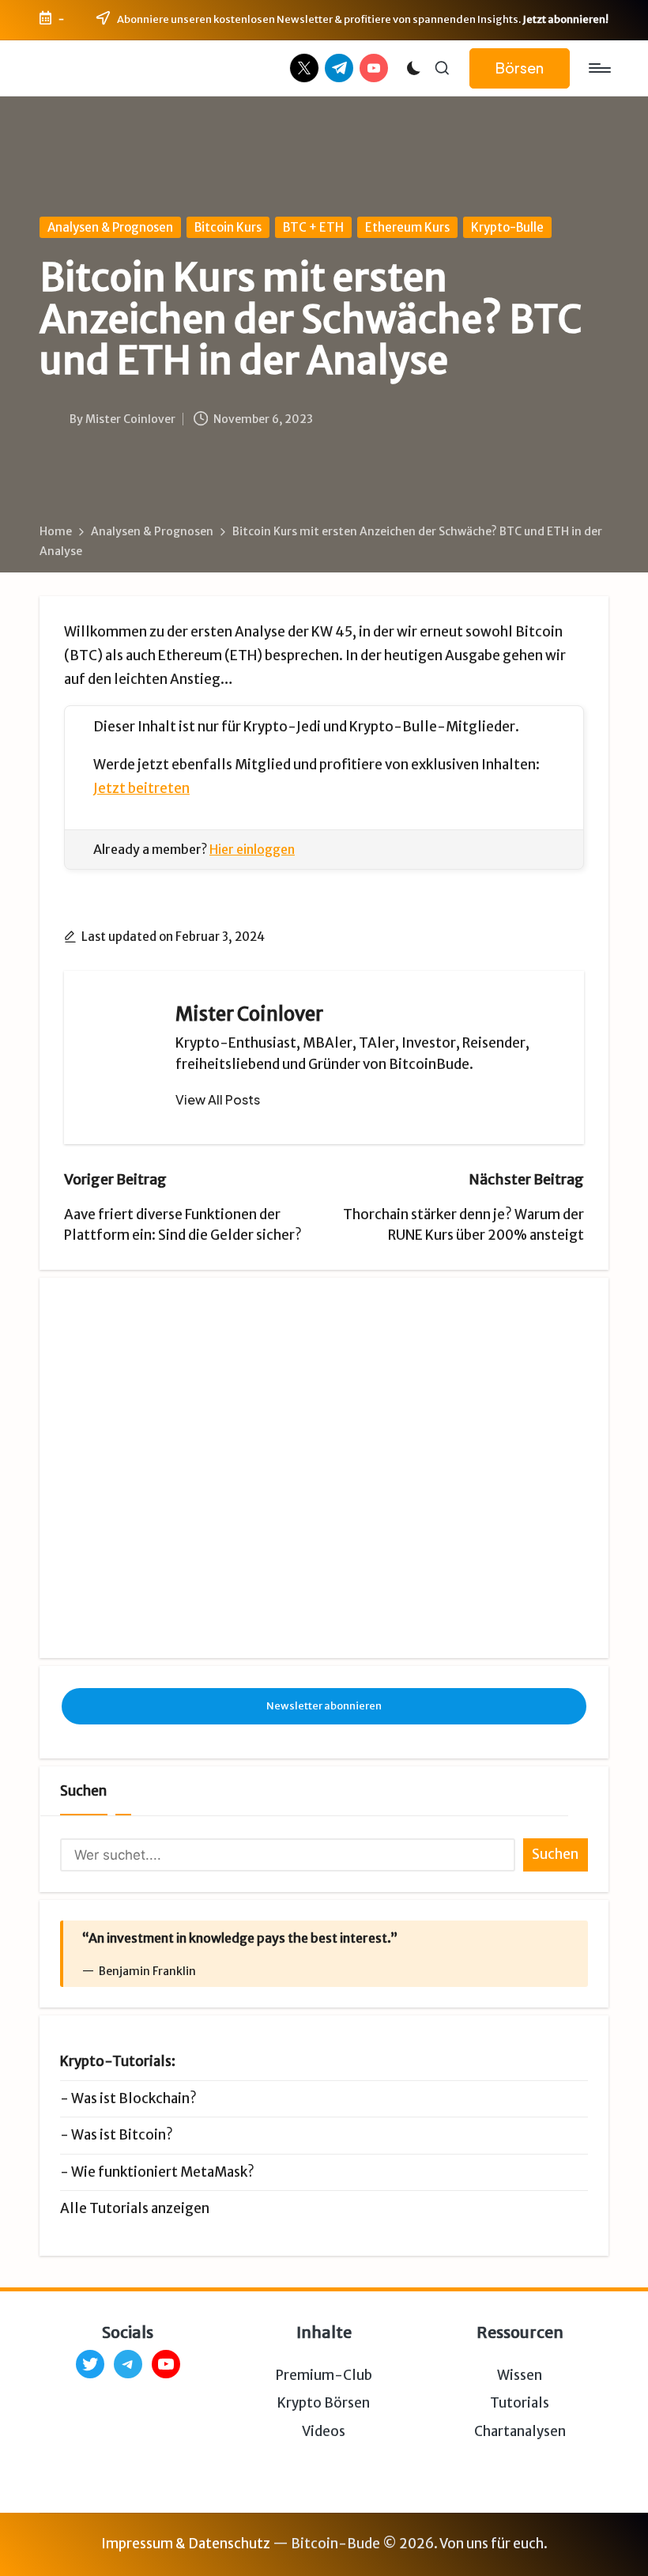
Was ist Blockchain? (134, 2098)
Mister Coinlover (249, 1014)
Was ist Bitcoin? (122, 2135)
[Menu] (599, 68)
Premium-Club (324, 2375)
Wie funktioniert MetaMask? (163, 2172)
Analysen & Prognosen (110, 227)
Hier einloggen (252, 849)
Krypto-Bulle (507, 227)
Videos (324, 2431)
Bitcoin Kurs (228, 227)
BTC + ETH (313, 227)
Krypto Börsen (324, 2403)
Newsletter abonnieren (324, 1706)
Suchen (83, 1791)
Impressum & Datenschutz (186, 2544)
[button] (520, 68)
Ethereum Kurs (407, 227)
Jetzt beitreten (141, 788)
